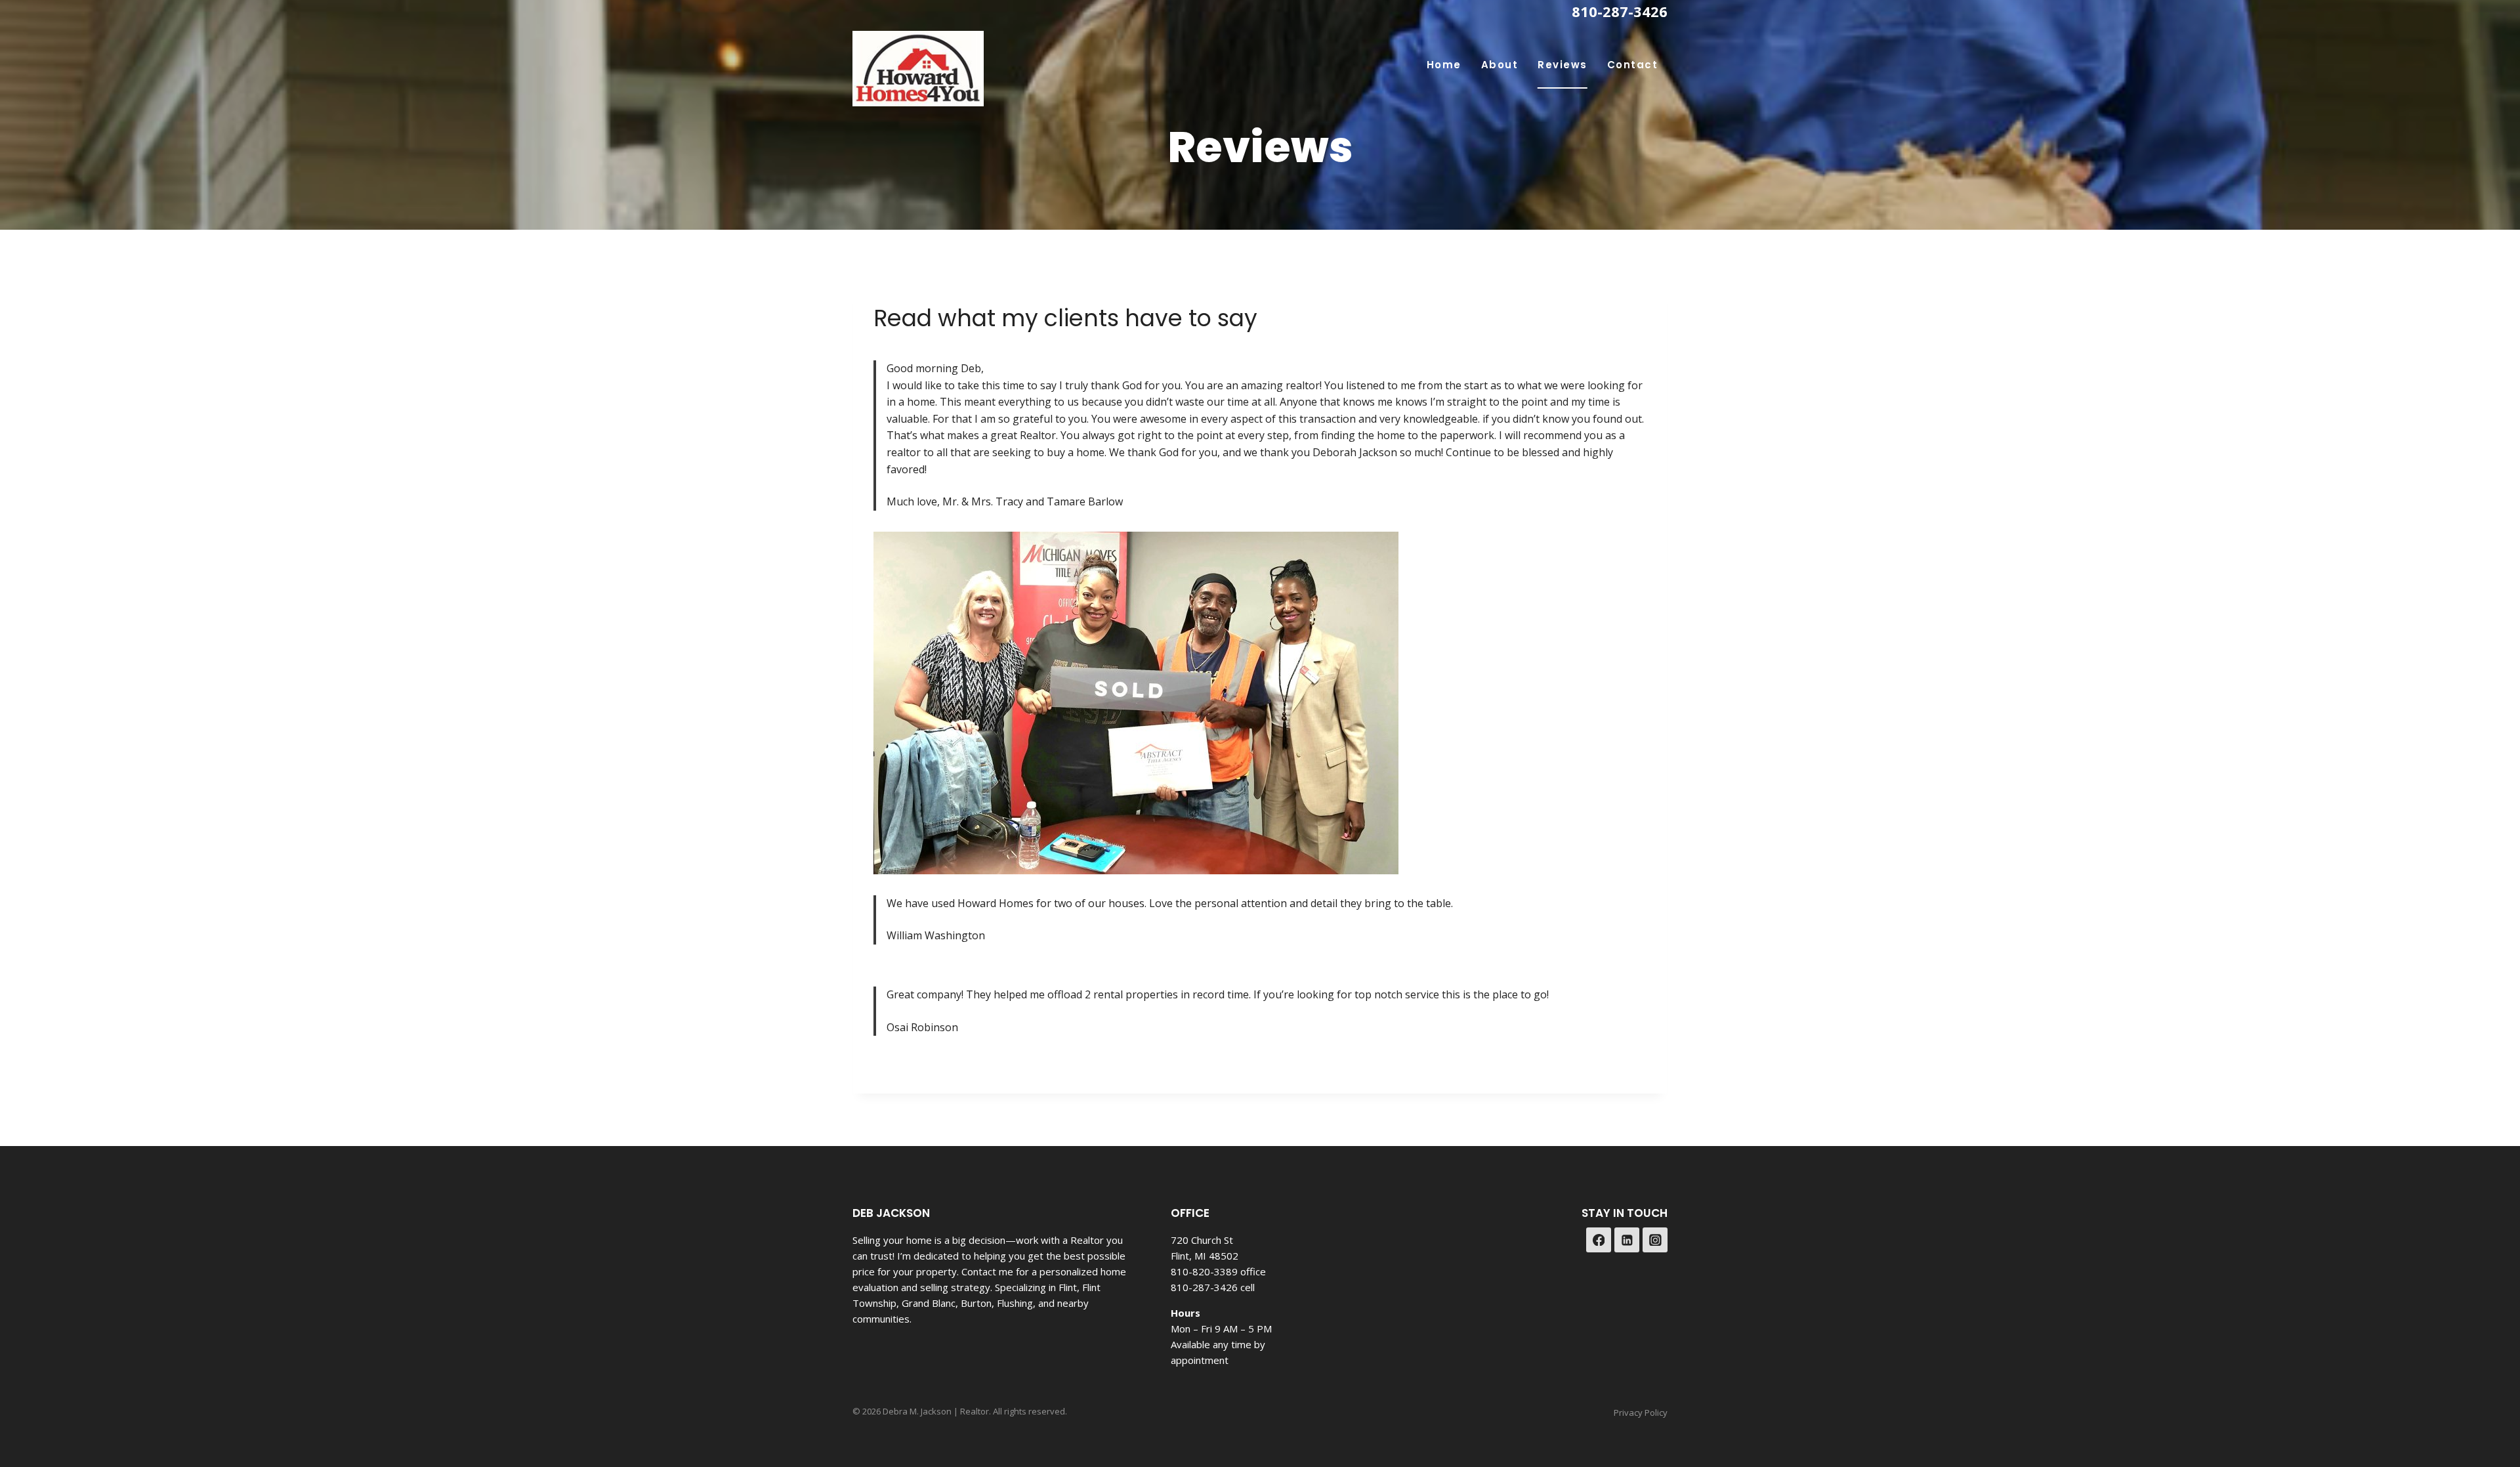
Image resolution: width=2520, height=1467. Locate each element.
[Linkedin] (1627, 1240)
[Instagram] (1655, 1240)
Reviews (1563, 65)
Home (1444, 65)
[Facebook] (1599, 1240)
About (1500, 65)
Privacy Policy (1641, 1413)
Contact (1633, 65)
